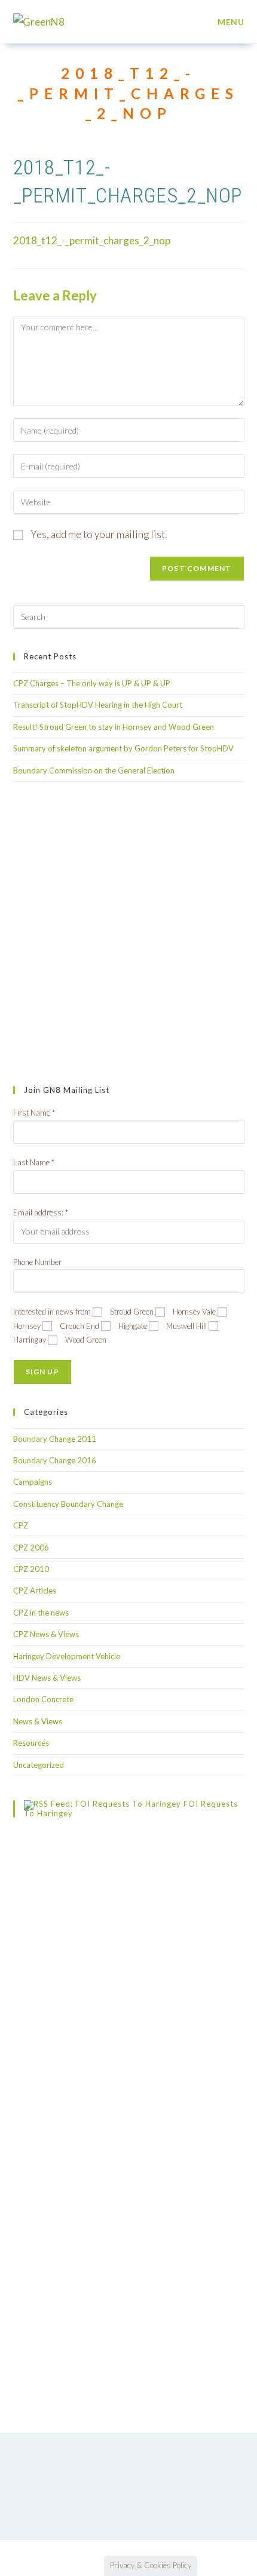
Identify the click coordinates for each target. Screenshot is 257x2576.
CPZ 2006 (31, 1548)
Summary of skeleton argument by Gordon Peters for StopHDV (123, 748)
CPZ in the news (41, 1613)
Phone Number (37, 1262)
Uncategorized (39, 1765)
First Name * (34, 1113)
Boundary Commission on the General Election (94, 770)
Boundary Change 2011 (55, 1439)
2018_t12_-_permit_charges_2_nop (92, 240)
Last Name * (34, 1162)
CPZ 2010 (31, 1569)
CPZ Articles (35, 1591)
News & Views (38, 1721)
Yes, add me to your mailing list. (98, 534)
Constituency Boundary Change (68, 1504)
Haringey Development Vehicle (67, 1656)
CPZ (21, 1525)
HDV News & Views (47, 1678)
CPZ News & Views (46, 1634)
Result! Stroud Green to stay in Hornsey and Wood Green (114, 727)
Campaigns (33, 1482)
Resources (31, 1743)
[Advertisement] (128, 934)
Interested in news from (52, 1312)
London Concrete (43, 1699)
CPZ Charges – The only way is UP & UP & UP (92, 683)
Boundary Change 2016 (55, 1460)
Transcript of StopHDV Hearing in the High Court (98, 705)
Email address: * (41, 1212)
